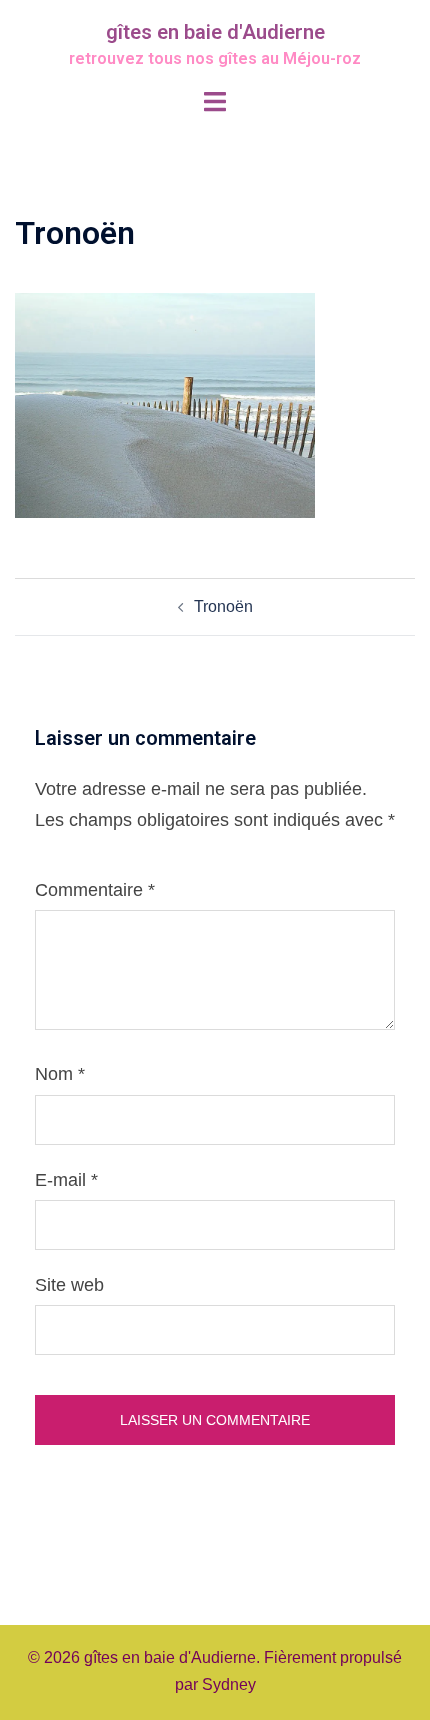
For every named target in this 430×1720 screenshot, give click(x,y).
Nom (60, 1074)
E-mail (66, 1180)
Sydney (229, 1684)
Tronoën (223, 606)
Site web (69, 1285)
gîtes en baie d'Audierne (215, 32)
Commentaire (95, 890)
